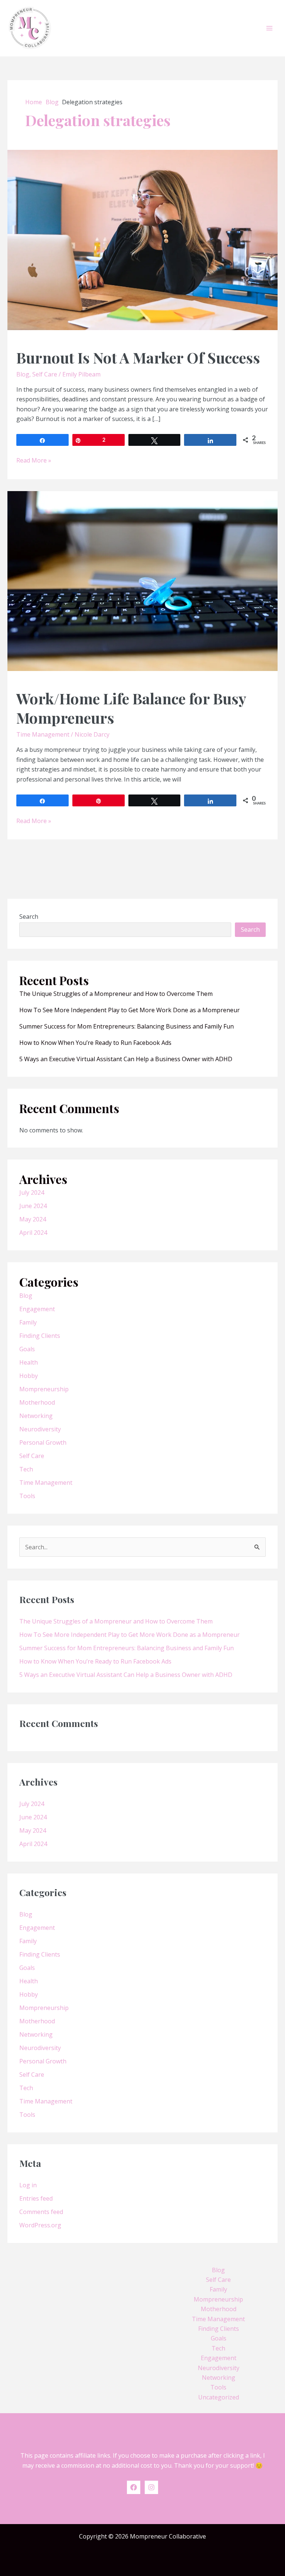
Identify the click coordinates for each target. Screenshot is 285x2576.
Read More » (34, 460)
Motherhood (37, 1402)
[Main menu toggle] (269, 28)
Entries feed (36, 2198)
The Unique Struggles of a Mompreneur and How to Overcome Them (116, 994)
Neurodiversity (40, 1429)
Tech (26, 1469)
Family (28, 1322)
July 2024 (32, 1192)
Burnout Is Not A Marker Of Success (138, 357)
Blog (23, 374)
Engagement (37, 1309)
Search (29, 917)
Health (29, 1362)
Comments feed (41, 2212)
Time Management (43, 734)
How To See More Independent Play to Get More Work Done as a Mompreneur (130, 1010)
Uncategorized (219, 2397)
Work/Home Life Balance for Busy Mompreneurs (131, 708)
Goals (27, 1349)
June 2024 (33, 1206)
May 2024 (33, 1219)
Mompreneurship (44, 1389)
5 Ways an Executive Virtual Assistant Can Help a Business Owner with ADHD (126, 1059)
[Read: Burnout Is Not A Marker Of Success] (142, 239)
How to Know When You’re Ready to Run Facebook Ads (95, 1043)
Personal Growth (43, 1442)
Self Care (45, 374)
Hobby (29, 1376)
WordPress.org (40, 2225)
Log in (28, 2185)
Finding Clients (40, 1336)
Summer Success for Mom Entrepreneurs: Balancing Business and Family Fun (127, 1026)
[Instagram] (151, 2487)
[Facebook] (134, 2487)
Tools (27, 1496)
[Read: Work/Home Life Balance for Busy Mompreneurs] (142, 580)
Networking (36, 1416)
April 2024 (33, 1233)
